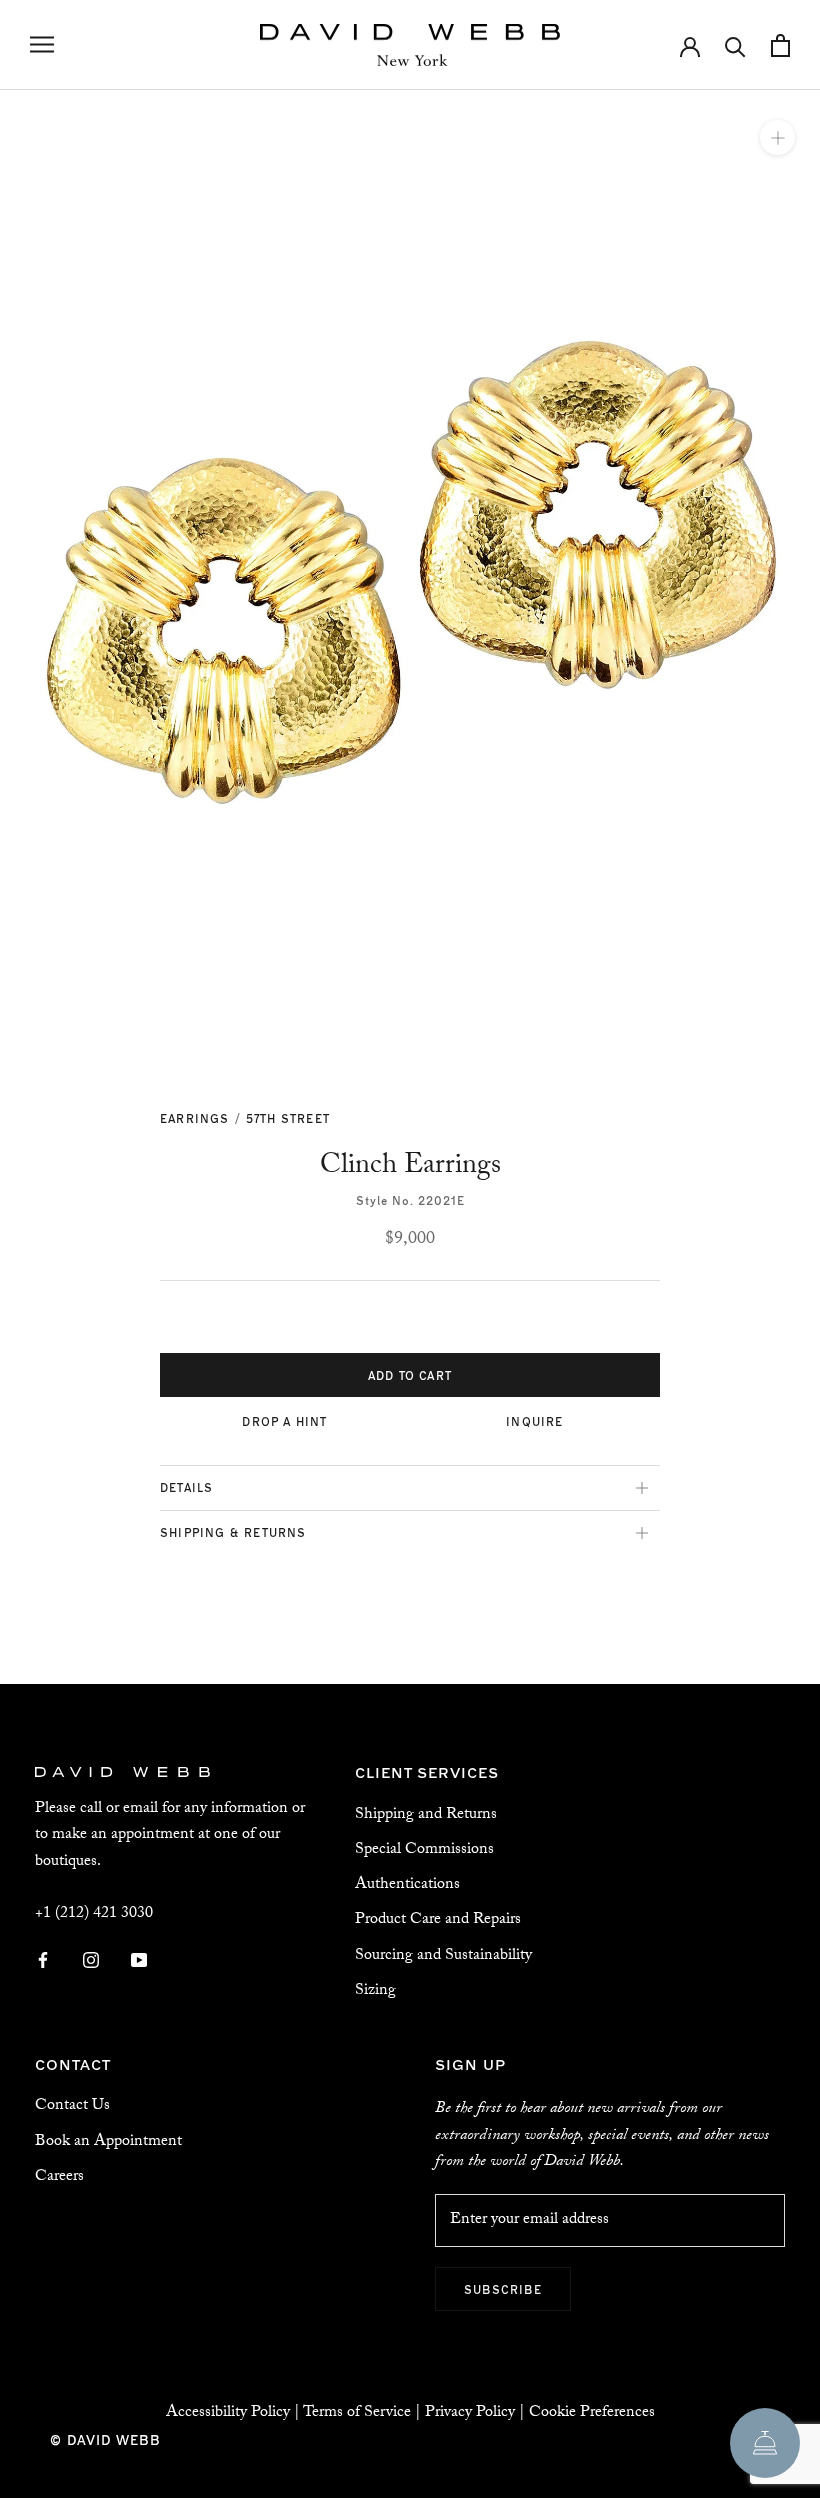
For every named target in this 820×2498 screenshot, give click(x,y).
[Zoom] (777, 137)
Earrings (195, 1118)
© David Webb (105, 2439)
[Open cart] (780, 45)
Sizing (375, 1991)
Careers (59, 2177)
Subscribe (503, 2289)
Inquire (534, 1421)
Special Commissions (424, 1850)
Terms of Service (357, 2413)
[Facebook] (43, 1961)
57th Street (288, 1118)
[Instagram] (91, 1961)
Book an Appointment (108, 2142)
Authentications (407, 1885)
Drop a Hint (284, 1421)
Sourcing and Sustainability (443, 1956)
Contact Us (72, 2106)
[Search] (735, 45)
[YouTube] (139, 1961)
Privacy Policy (470, 2413)
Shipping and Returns (426, 1815)
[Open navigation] (42, 45)
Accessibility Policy (228, 2413)
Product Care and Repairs (438, 1920)
